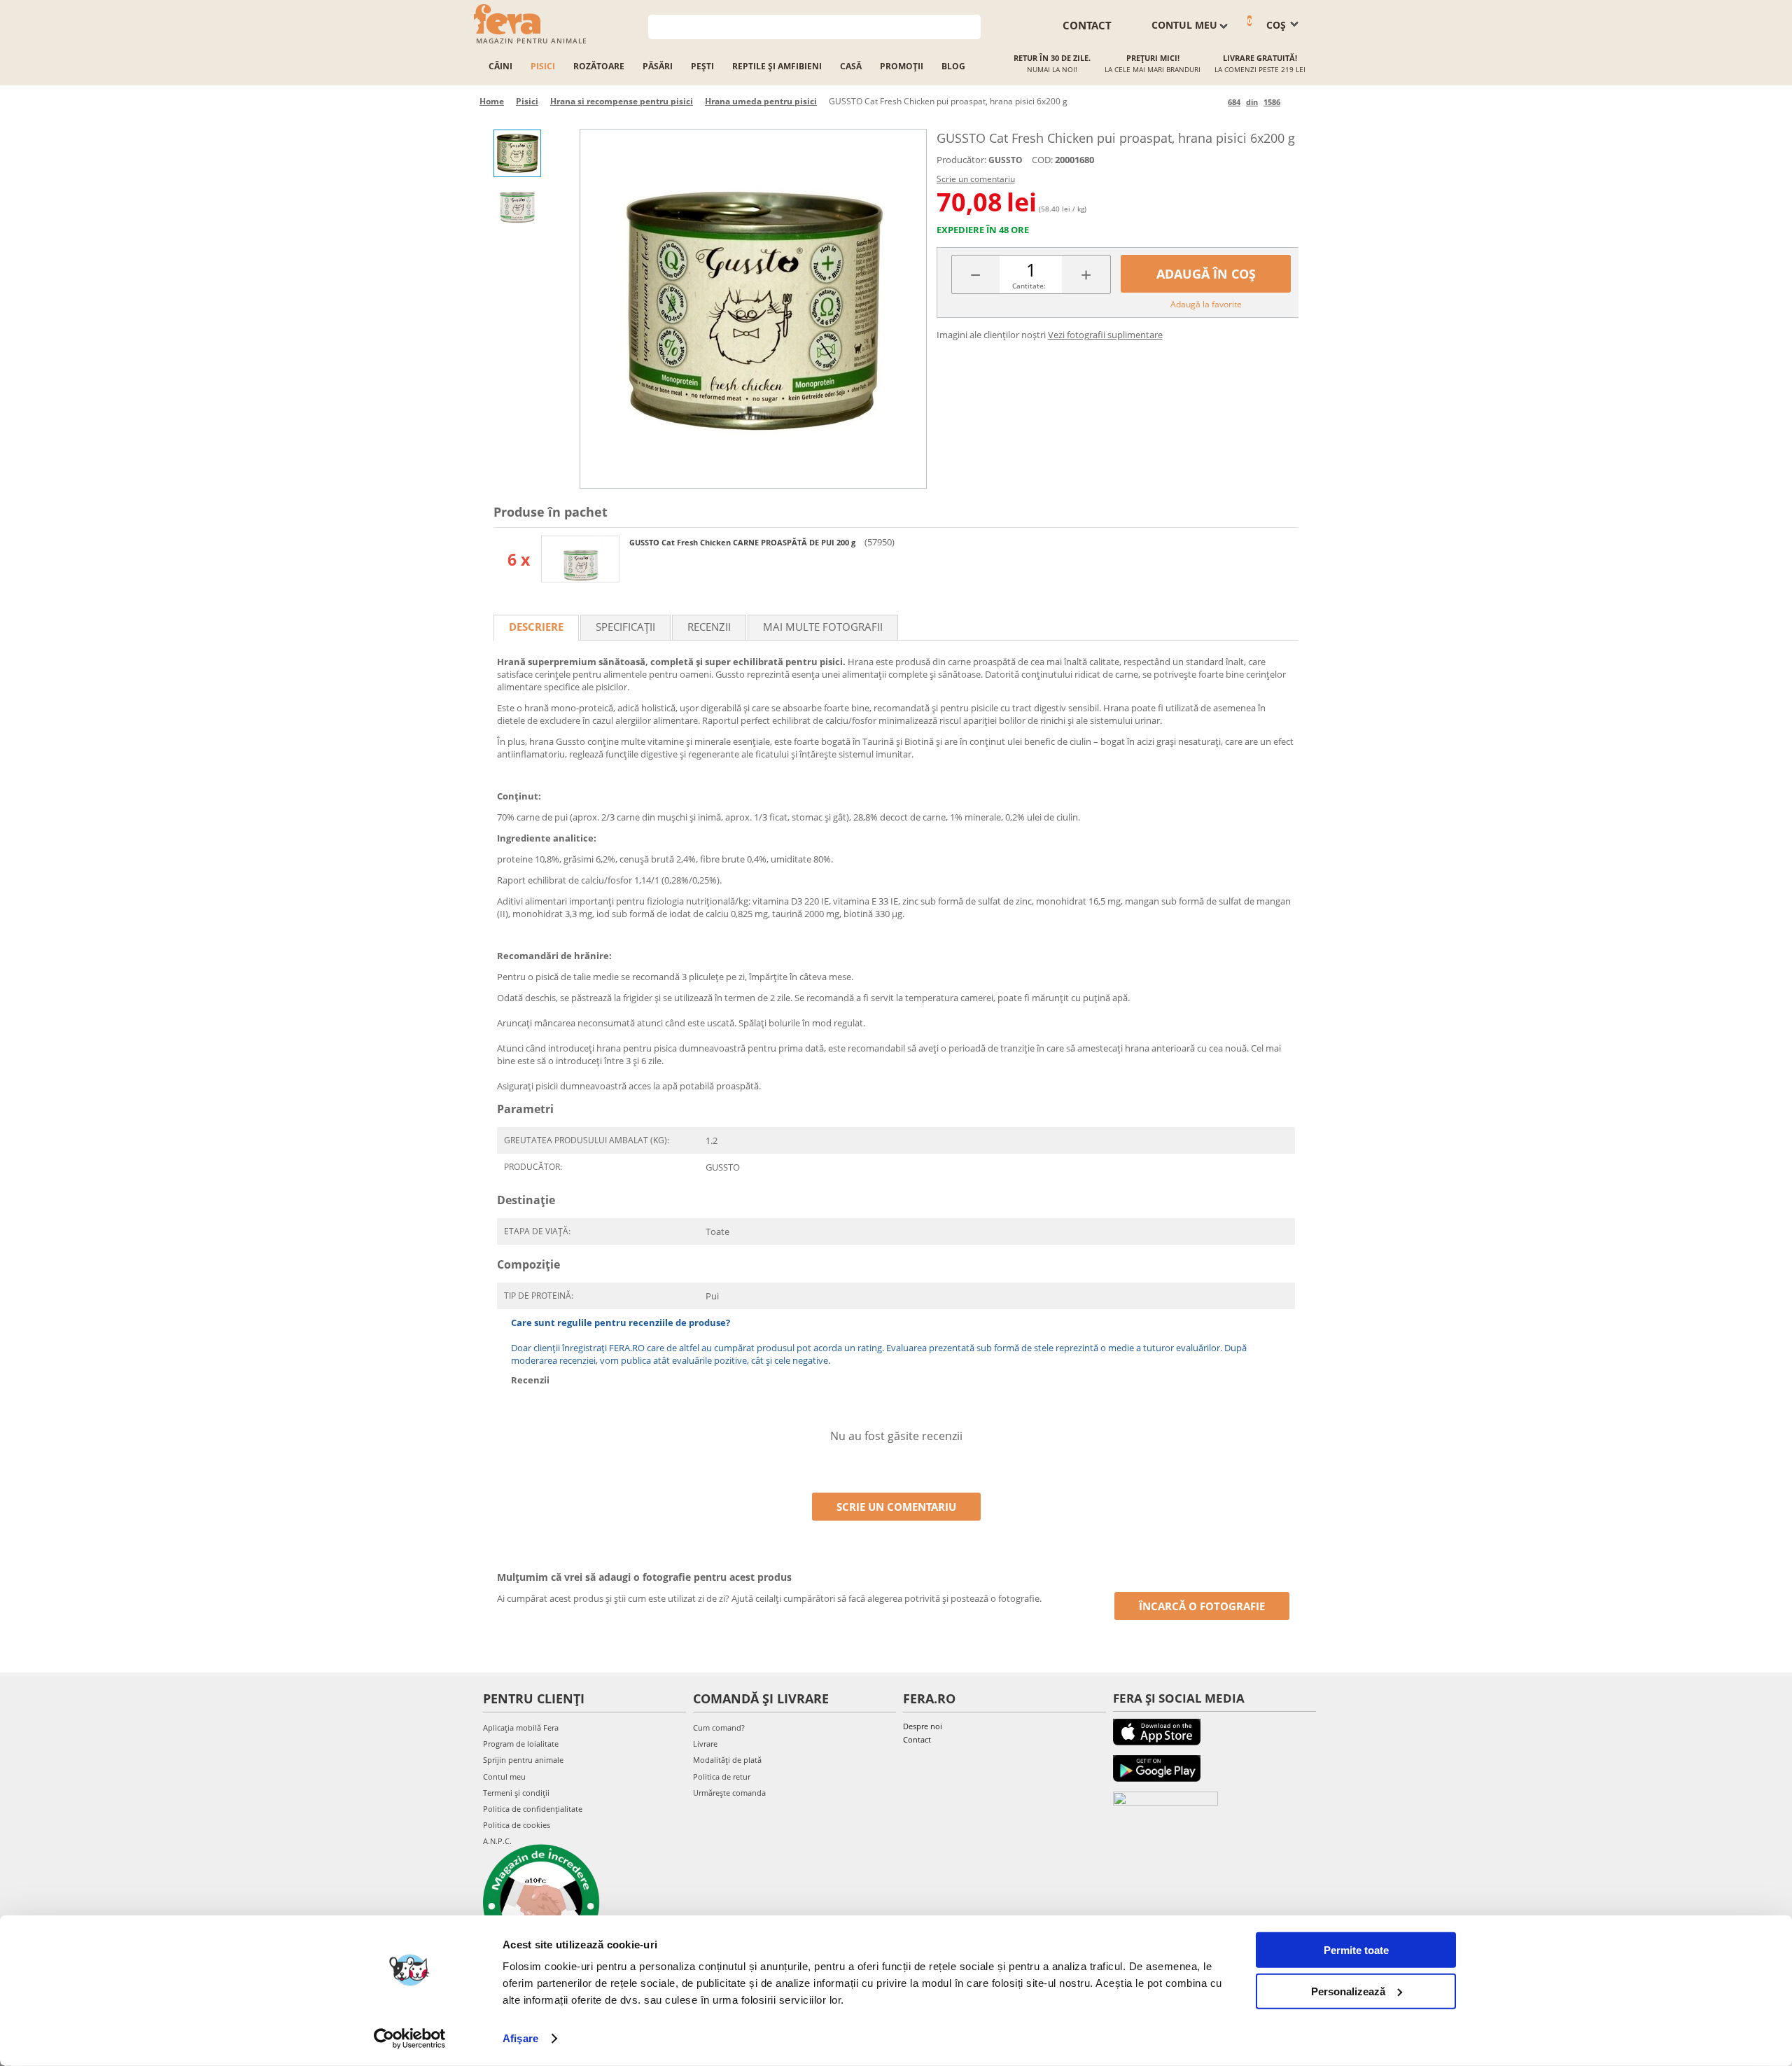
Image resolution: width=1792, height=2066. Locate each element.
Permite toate (1356, 1950)
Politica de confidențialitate (533, 1809)
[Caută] (971, 26)
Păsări (658, 66)
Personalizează (1348, 1991)
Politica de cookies (517, 1825)
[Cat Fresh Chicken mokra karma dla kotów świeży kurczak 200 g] (580, 559)
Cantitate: (1029, 286)
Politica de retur (722, 1777)
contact (1087, 25)
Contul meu (504, 1777)
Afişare (520, 2038)
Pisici (543, 66)
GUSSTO (1006, 160)
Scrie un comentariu (976, 179)
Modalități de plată (727, 1760)
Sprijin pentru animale (523, 1760)
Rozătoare (599, 66)
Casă (851, 66)
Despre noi (923, 1726)
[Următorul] (1293, 102)
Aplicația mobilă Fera (521, 1728)
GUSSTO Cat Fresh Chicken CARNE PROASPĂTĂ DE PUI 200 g (743, 542)
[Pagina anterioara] (1215, 102)
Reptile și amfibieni (777, 66)
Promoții (902, 66)
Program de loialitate (521, 1744)
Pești (702, 66)
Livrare (705, 1744)
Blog (953, 66)
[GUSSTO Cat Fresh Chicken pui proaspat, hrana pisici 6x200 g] (753, 309)
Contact (917, 1739)
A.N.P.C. (497, 1841)
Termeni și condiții (516, 1793)
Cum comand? (719, 1728)
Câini (500, 66)
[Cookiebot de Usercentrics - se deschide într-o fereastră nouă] (410, 2039)
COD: (1042, 160)
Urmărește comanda (729, 1793)
